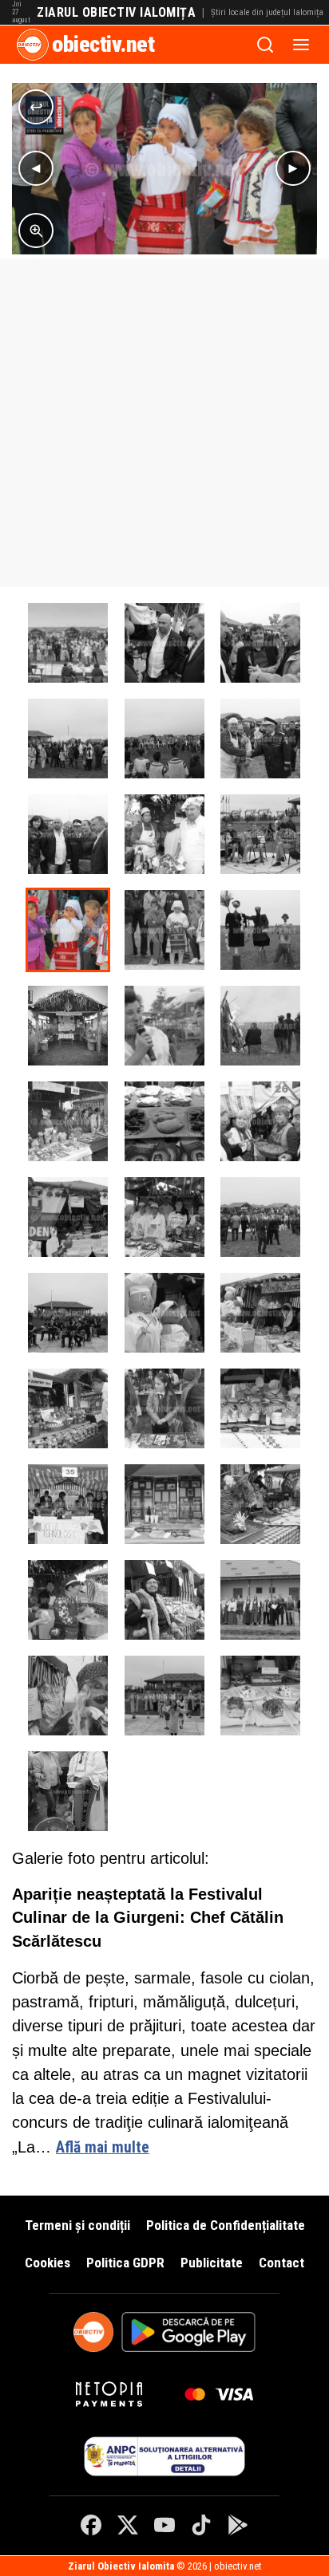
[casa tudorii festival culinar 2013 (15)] (68, 1696)
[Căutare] (265, 45)
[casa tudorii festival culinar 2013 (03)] (164, 1313)
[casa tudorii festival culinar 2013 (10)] (164, 1504)
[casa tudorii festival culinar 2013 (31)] (164, 930)
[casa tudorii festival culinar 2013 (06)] (68, 1121)
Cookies (48, 2263)
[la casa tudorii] (68, 1791)
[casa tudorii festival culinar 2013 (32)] (260, 930)
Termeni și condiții (77, 2225)
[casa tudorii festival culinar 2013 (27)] (164, 834)
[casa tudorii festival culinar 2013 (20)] (260, 1121)
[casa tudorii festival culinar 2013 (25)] (260, 739)
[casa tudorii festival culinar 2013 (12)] (68, 1600)
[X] (128, 2525)
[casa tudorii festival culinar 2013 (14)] (260, 1600)
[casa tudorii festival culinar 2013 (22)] (260, 643)
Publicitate (212, 2263)
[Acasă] (33, 45)
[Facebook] (91, 2525)
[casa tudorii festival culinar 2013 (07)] (164, 1408)
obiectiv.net (103, 44)
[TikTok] (201, 2525)
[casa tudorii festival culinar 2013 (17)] (260, 1696)
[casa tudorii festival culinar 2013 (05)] (68, 1408)
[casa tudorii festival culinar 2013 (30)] (68, 930)
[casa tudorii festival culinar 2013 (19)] (68, 1217)
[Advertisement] (164, 423)
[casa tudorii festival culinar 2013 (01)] (260, 1217)
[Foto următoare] (293, 168)
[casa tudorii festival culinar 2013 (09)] (68, 1504)
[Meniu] (301, 45)
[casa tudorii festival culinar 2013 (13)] (164, 1600)
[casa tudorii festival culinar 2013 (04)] (260, 1313)
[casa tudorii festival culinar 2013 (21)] (164, 643)
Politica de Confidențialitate (226, 2225)
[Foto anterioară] (36, 168)
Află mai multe (103, 2147)
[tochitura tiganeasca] (164, 1121)
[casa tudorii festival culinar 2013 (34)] (164, 1026)
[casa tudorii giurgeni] (68, 643)
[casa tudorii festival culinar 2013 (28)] (260, 834)
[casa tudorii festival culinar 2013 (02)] (68, 1313)
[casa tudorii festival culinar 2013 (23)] (68, 739)
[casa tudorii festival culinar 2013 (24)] (164, 739)
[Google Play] (238, 2525)
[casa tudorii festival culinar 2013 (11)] (260, 1504)
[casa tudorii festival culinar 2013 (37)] (260, 1026)
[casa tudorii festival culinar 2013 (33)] (68, 1026)
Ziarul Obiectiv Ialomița (116, 13)
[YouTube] (164, 2525)
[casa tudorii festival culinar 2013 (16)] (164, 1696)
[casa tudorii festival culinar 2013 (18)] (164, 1217)
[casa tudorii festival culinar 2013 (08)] (260, 1408)
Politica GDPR (125, 2263)
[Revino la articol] (36, 107)
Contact (281, 2263)
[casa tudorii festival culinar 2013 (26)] (68, 834)
